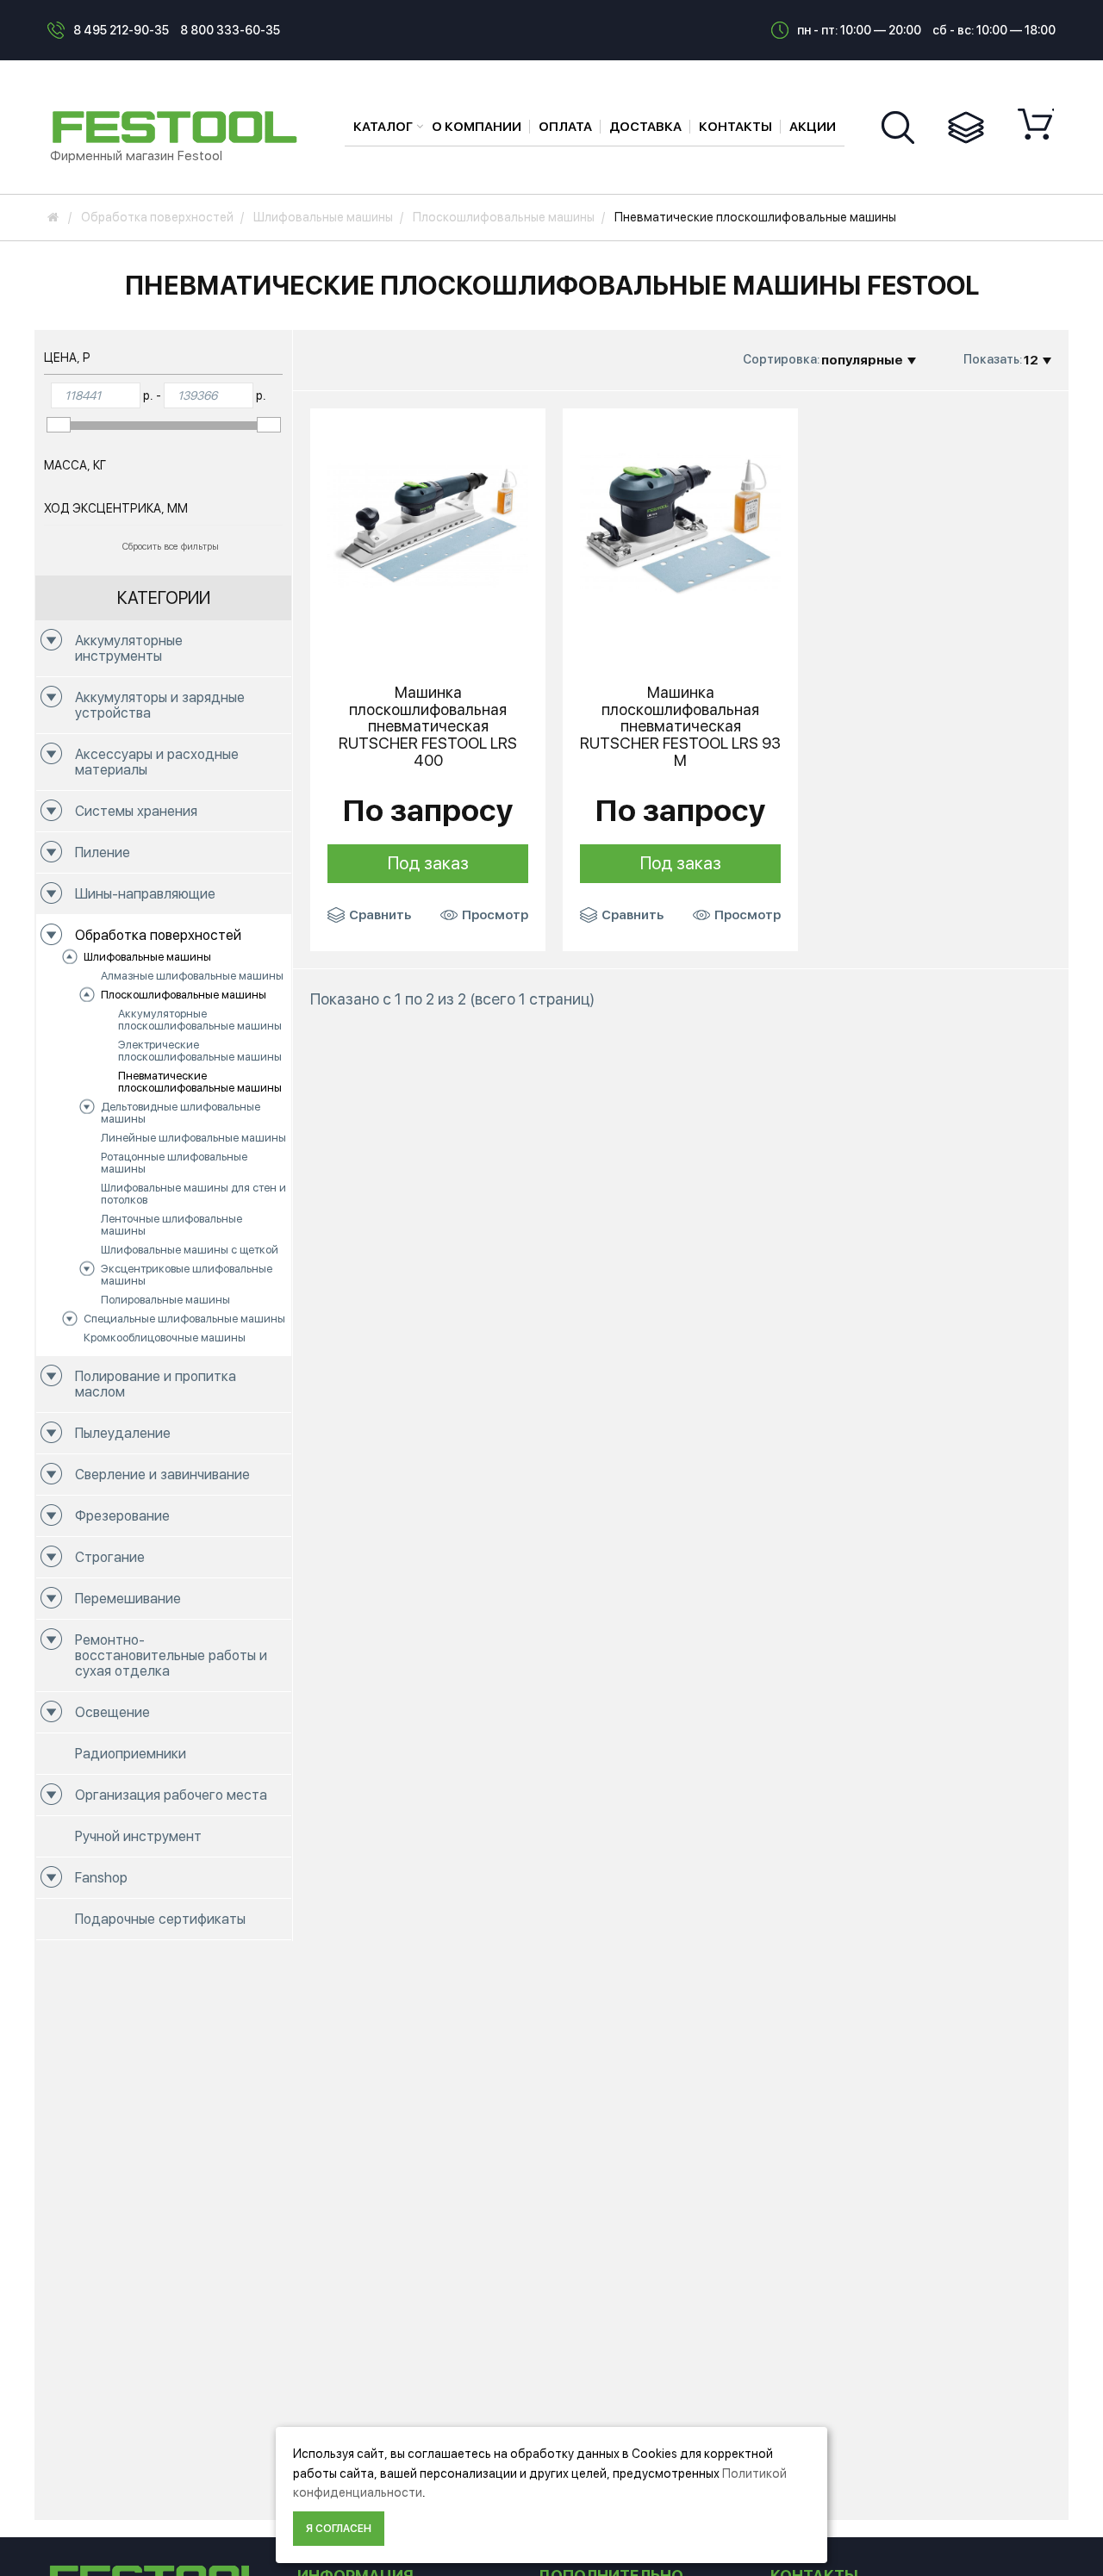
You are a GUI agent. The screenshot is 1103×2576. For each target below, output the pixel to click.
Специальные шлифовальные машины (184, 1319)
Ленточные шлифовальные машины (171, 1225)
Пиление (103, 852)
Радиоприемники (131, 1754)
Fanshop (101, 1878)
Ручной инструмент (138, 1836)
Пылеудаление (123, 1433)
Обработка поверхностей (158, 935)
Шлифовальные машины (147, 957)
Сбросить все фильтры (171, 547)
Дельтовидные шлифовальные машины (181, 1113)
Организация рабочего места (171, 1795)
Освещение (112, 1712)
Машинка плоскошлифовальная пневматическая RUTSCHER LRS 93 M (680, 727)
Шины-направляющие (145, 894)
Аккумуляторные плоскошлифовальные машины (200, 1020)
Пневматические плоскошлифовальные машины (200, 1082)
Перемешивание (128, 1599)
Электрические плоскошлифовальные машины (200, 1051)
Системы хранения (136, 811)
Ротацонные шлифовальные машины (174, 1163)
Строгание (110, 1557)
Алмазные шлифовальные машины (192, 976)
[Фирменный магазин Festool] (179, 126)
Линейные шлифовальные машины (193, 1138)
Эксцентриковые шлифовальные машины (187, 1275)
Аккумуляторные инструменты (129, 648)
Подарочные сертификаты (160, 1919)
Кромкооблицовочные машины (165, 1338)
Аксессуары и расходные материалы (157, 762)
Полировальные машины (165, 1300)
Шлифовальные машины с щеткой (190, 1250)
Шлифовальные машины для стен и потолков (193, 1194)
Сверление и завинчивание (162, 1475)
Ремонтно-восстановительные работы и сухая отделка (171, 1655)
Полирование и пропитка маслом (156, 1384)
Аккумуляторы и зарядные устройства (160, 705)
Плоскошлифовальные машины (184, 995)
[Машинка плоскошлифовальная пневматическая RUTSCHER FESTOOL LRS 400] (428, 525)
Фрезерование (122, 1516)
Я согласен (339, 2529)
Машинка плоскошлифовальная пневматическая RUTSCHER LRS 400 (428, 727)
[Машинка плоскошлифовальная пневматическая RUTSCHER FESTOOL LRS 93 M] (680, 525)
